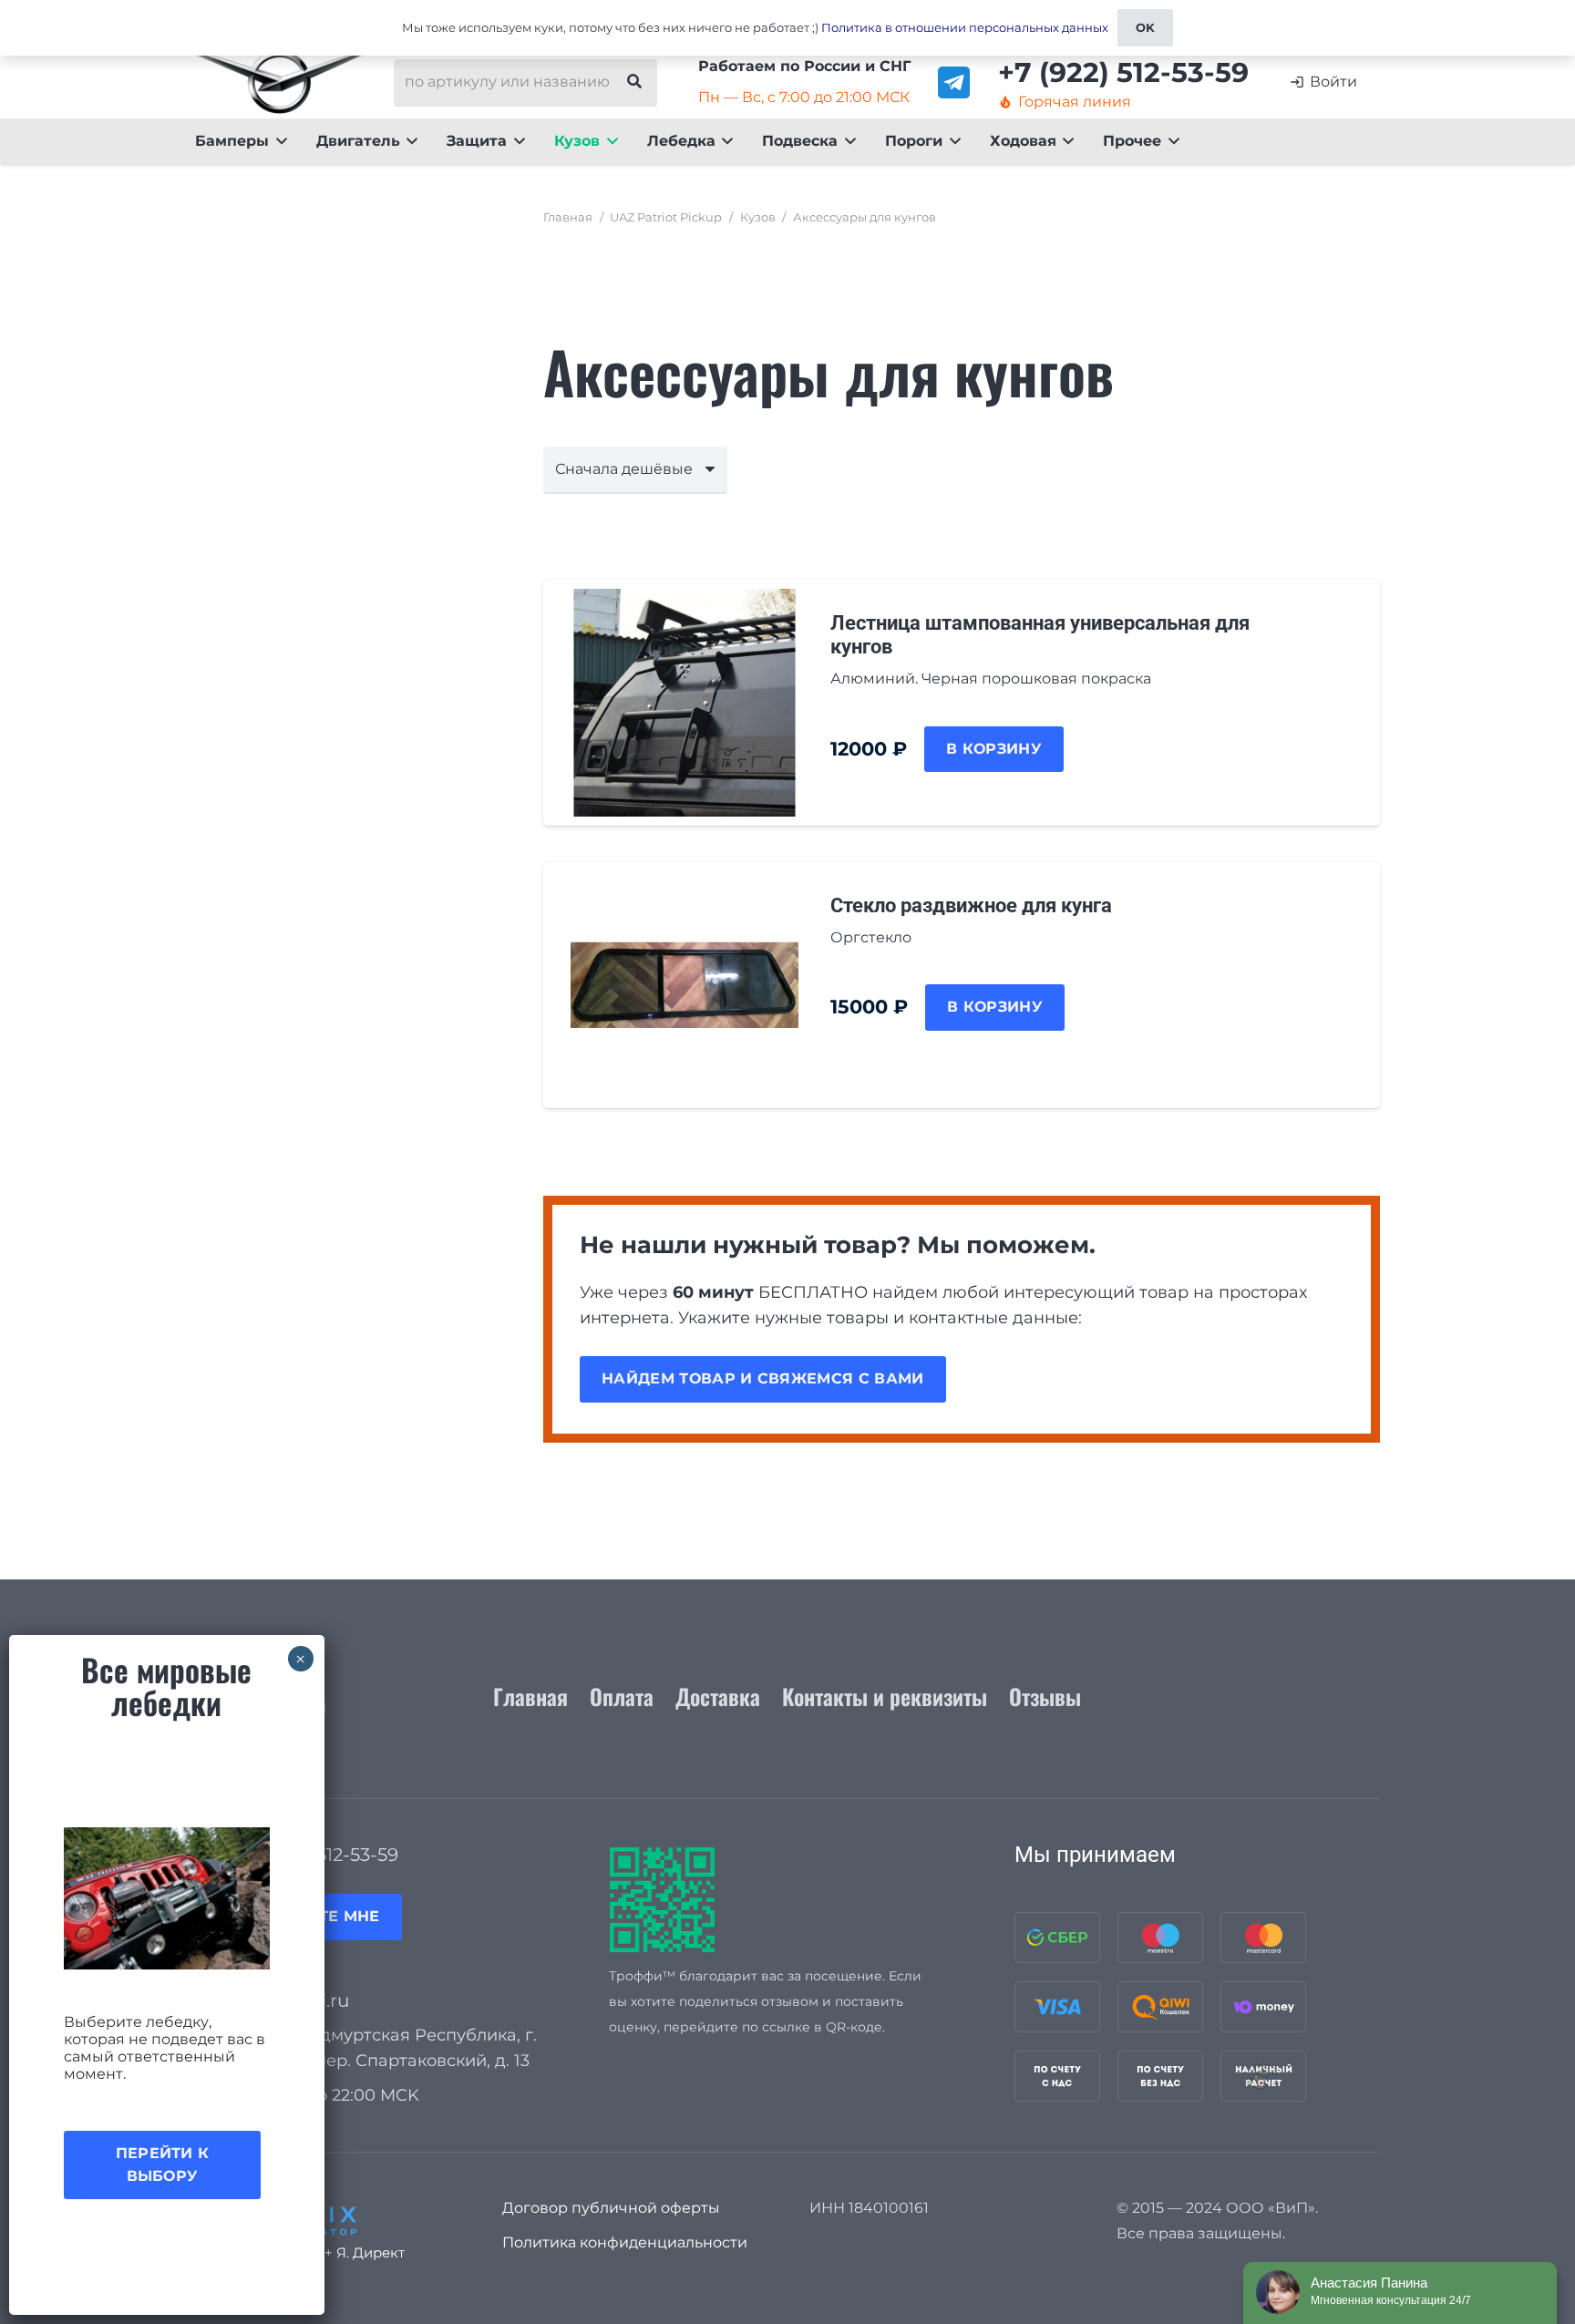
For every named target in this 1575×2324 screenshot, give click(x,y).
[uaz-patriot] (279, 82)
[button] (278, 141)
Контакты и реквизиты (885, 1696)
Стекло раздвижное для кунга (971, 905)
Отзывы (1045, 1696)
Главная (568, 217)
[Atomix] (327, 2216)
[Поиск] (634, 82)
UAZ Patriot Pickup (666, 217)
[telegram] (954, 82)
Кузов (758, 217)
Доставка (718, 1696)
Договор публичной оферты (611, 2208)
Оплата (622, 1696)
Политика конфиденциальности (625, 2242)
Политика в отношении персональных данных (965, 27)
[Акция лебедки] (167, 1898)
